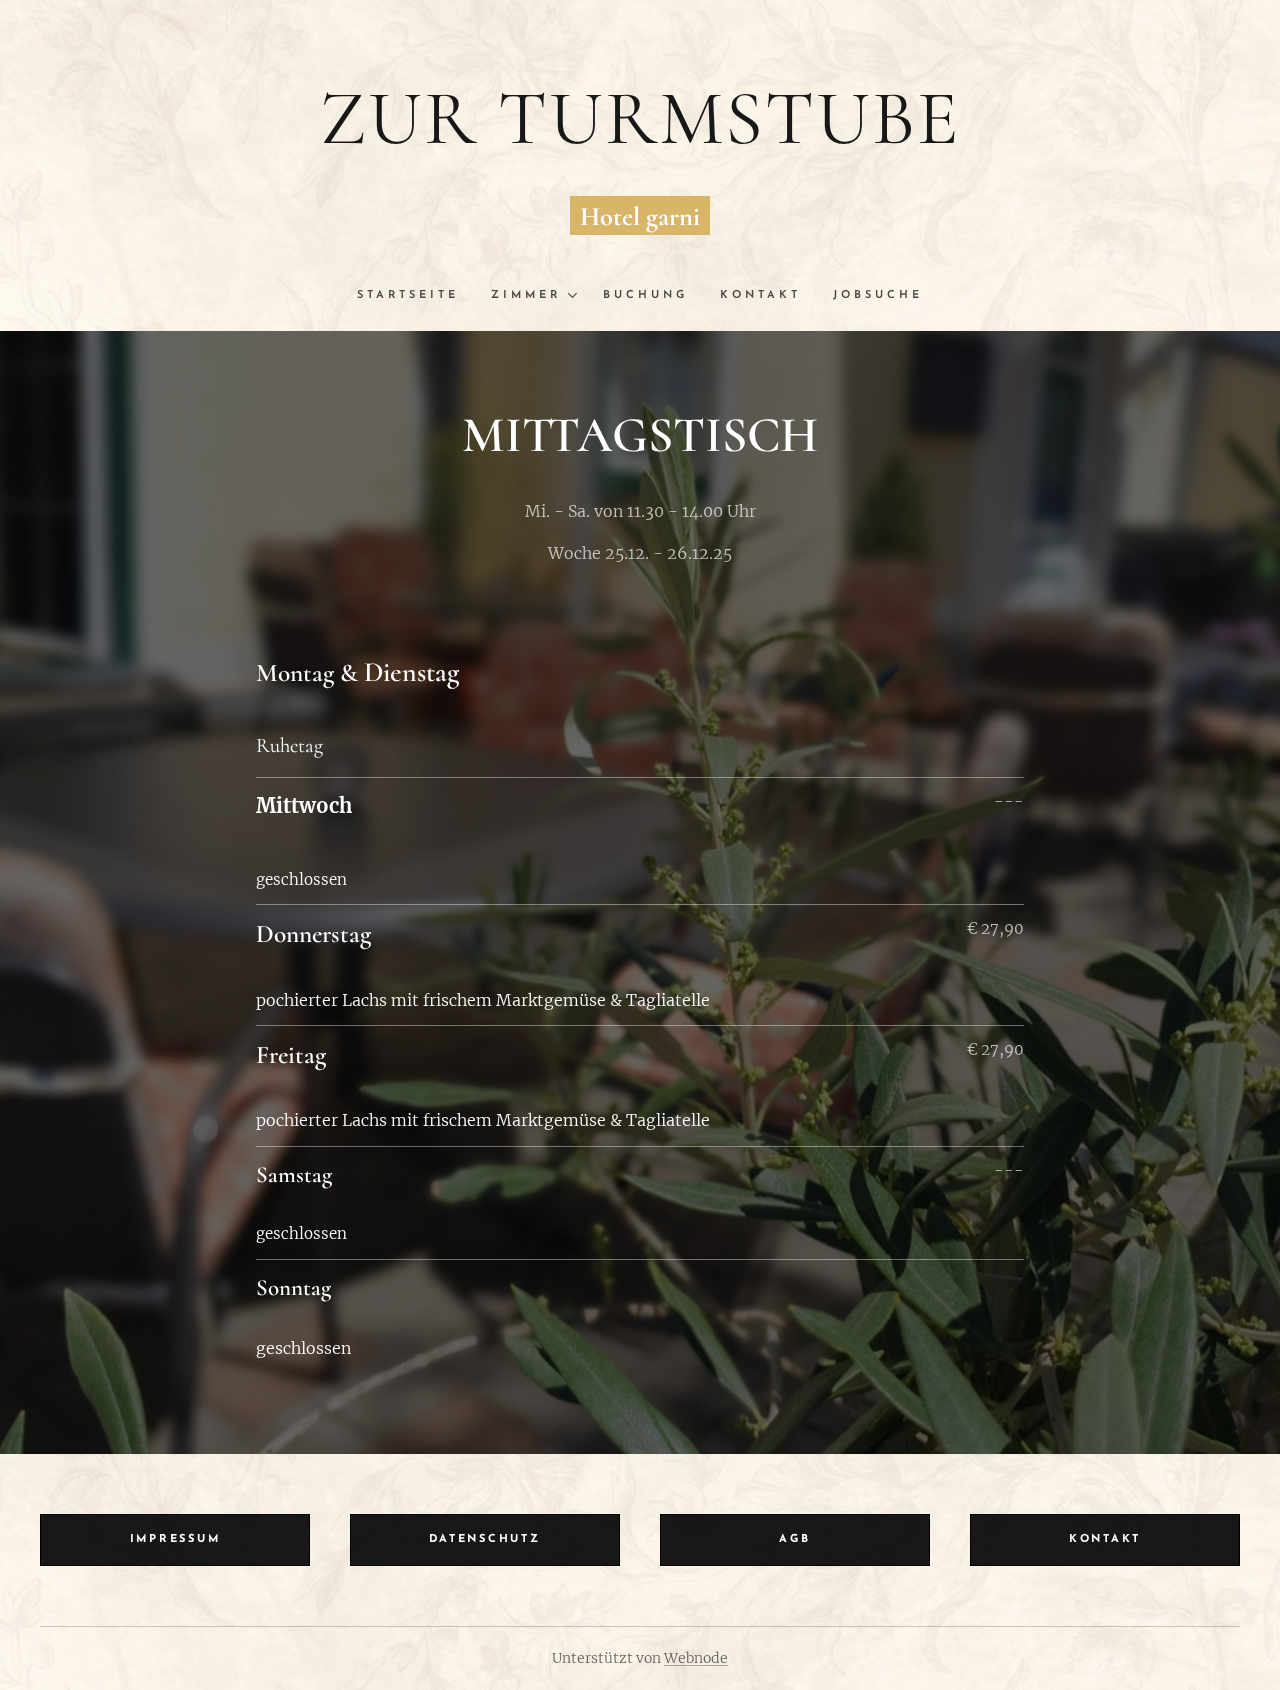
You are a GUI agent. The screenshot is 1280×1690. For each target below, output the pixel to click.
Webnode (696, 1658)
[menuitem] (416, 296)
